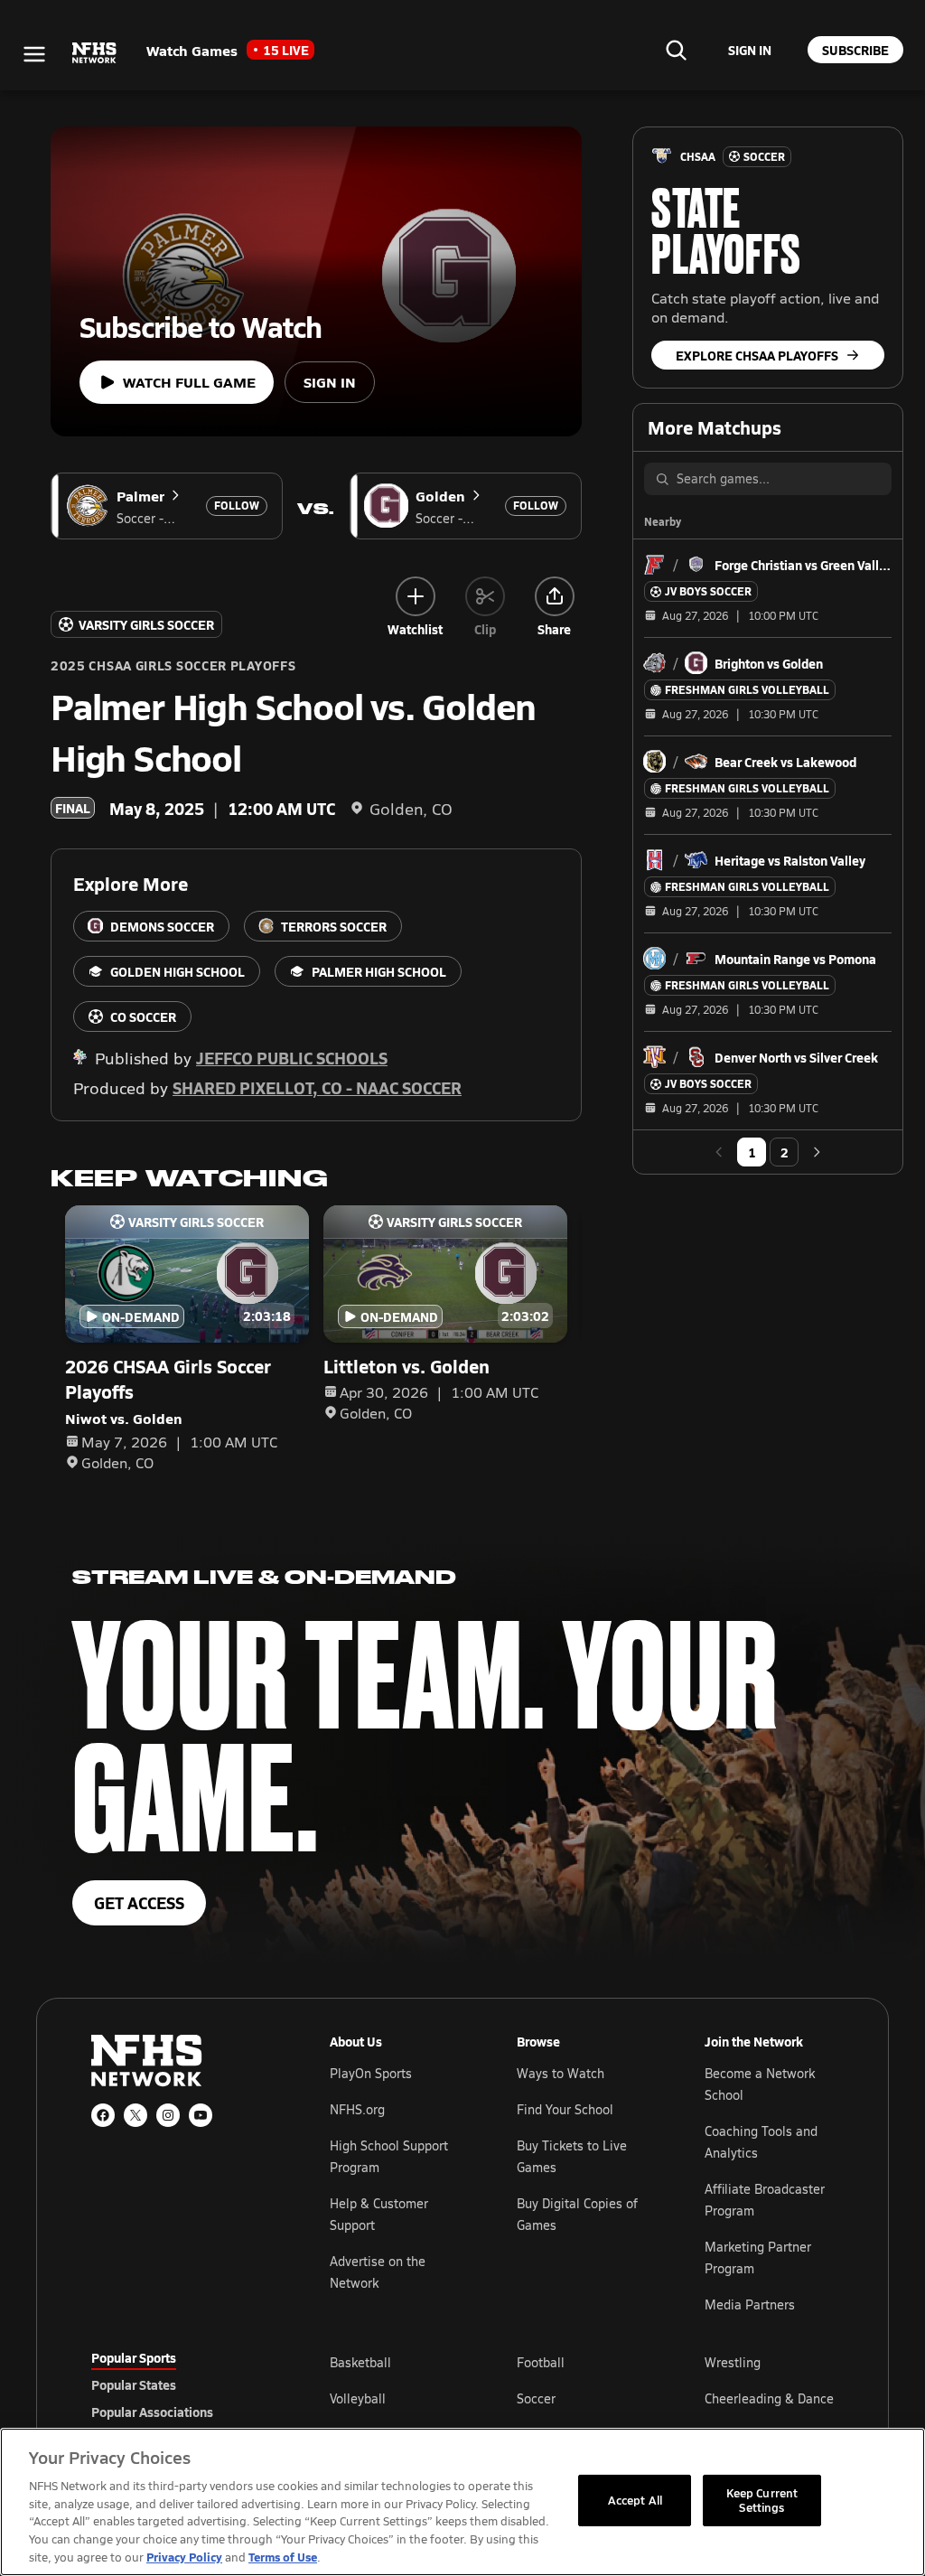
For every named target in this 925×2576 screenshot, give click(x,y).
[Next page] (817, 1152)
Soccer (536, 2398)
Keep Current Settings (762, 2500)
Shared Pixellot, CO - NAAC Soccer (317, 1087)
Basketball (360, 2362)
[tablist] (182, 2384)
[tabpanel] (582, 2398)
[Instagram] (168, 2115)
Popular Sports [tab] (134, 2357)
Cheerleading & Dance (769, 2398)
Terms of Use (283, 2557)
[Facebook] (103, 2115)
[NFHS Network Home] (95, 53)
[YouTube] (201, 2115)
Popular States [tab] (134, 2384)
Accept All (635, 2500)
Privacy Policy (184, 2557)
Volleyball (358, 2398)
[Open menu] (34, 54)
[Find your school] (676, 50)
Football (541, 2362)
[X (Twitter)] (135, 2115)
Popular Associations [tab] (152, 2412)
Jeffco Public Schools (292, 1058)
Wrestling (733, 2362)
